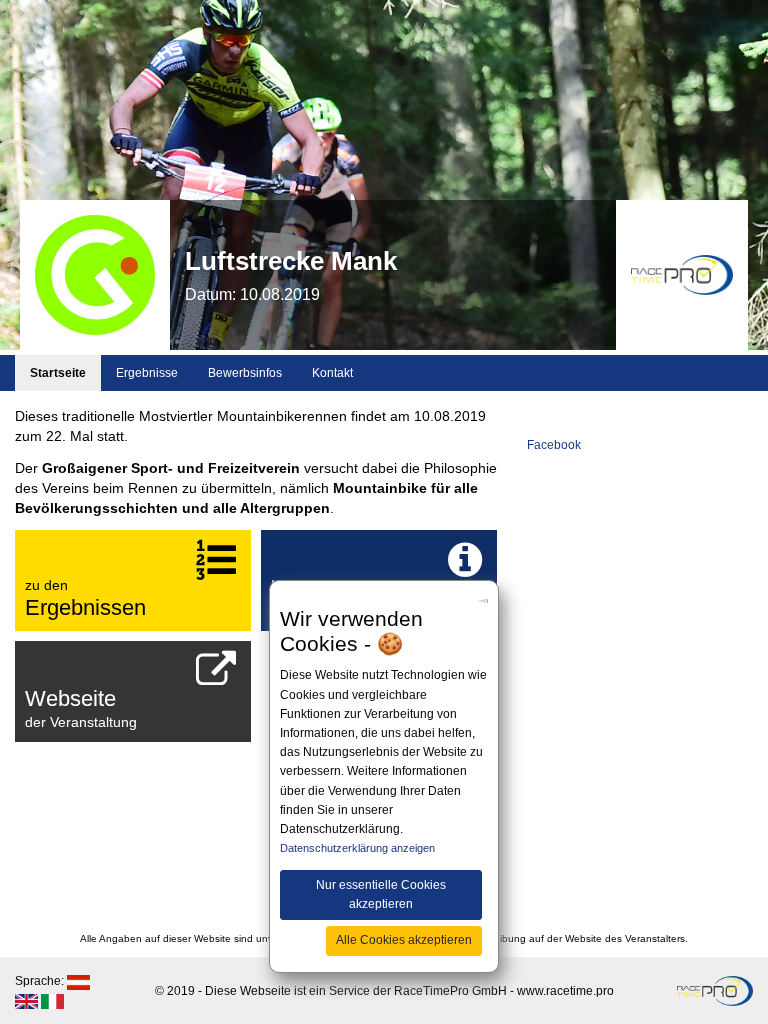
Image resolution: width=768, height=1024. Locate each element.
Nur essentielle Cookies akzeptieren (381, 894)
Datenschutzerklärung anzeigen (357, 848)
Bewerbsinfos (245, 373)
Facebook (554, 445)
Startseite (58, 373)
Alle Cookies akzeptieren (404, 940)
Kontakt (332, 373)
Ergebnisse (147, 373)
